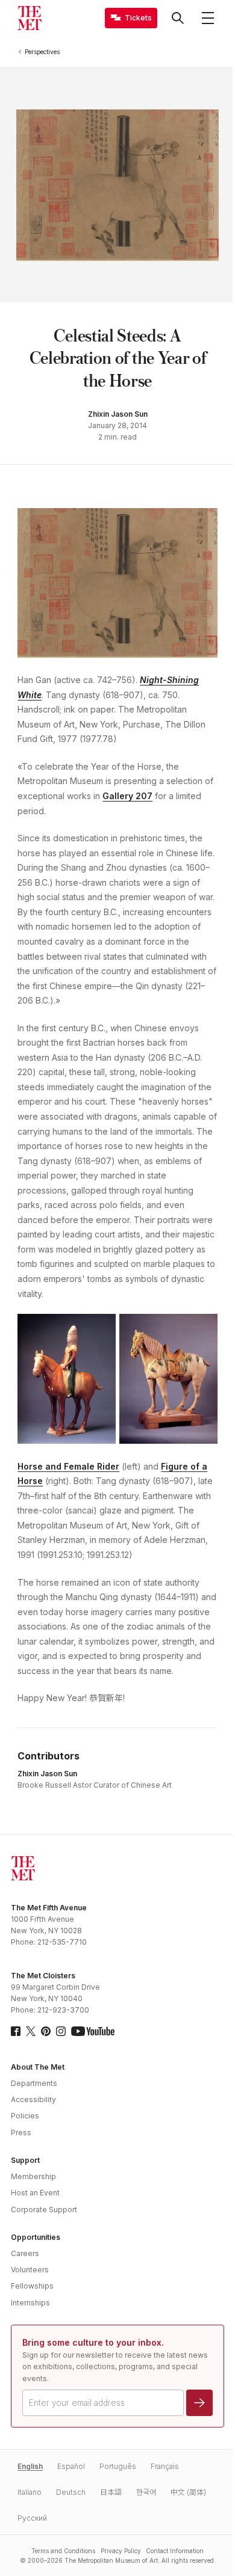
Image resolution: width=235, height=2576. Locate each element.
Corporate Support (44, 2210)
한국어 (146, 2492)
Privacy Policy (121, 2551)
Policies (25, 2116)
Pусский (32, 2518)
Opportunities (36, 2237)
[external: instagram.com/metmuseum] (61, 2031)
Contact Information (175, 2551)
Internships (30, 2303)
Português (118, 2466)
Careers (25, 2253)
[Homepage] (30, 18)
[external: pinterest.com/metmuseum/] (46, 2031)
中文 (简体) (188, 2492)
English (30, 2466)
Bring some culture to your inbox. (93, 2342)
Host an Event (35, 2193)
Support (25, 2160)
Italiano (30, 2492)
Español (71, 2466)
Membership (33, 2176)
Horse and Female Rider (68, 1466)
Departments (34, 2083)
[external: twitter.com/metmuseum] (31, 2031)
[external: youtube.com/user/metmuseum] (93, 2031)
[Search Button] (178, 18)
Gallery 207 (127, 796)
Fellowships (32, 2286)
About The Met (38, 2067)
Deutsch (71, 2492)
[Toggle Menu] (208, 18)
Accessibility (33, 2099)
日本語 (111, 2492)
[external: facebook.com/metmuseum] (16, 2031)
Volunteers (30, 2270)
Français (165, 2466)
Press (21, 2133)
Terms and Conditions (63, 2551)
